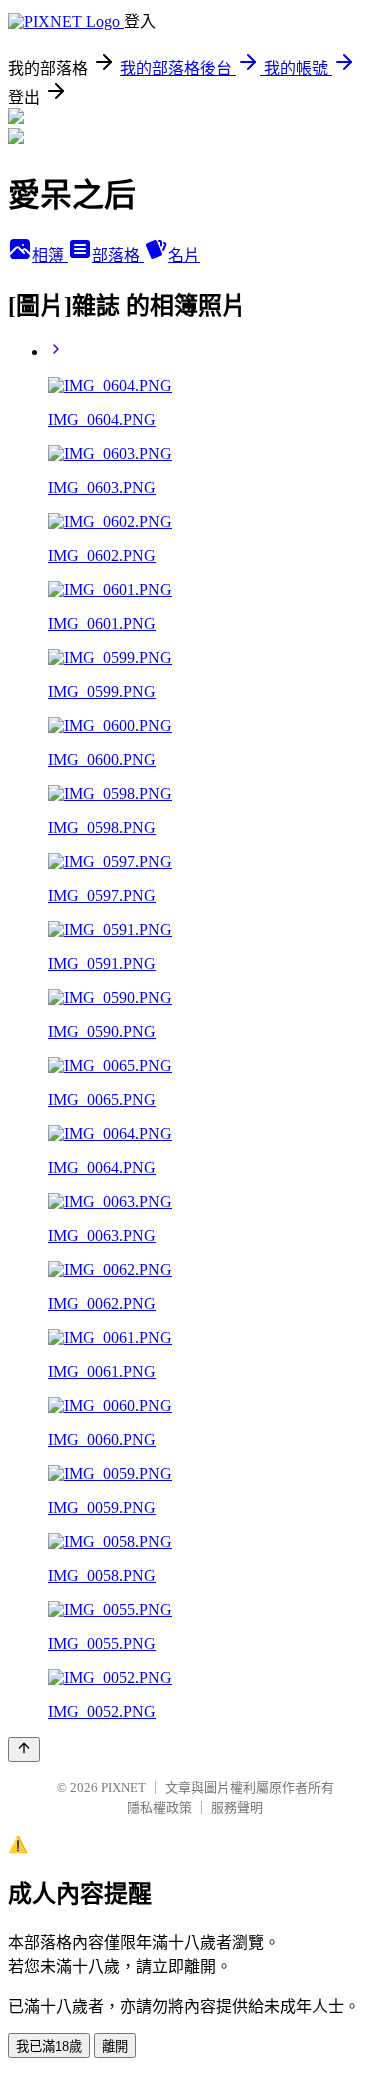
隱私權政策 (159, 1807)
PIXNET (123, 1787)
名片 (184, 255)
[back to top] (24, 1749)
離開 (115, 2046)
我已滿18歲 (49, 2046)
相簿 (50, 255)
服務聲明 (237, 1807)
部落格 (118, 255)
